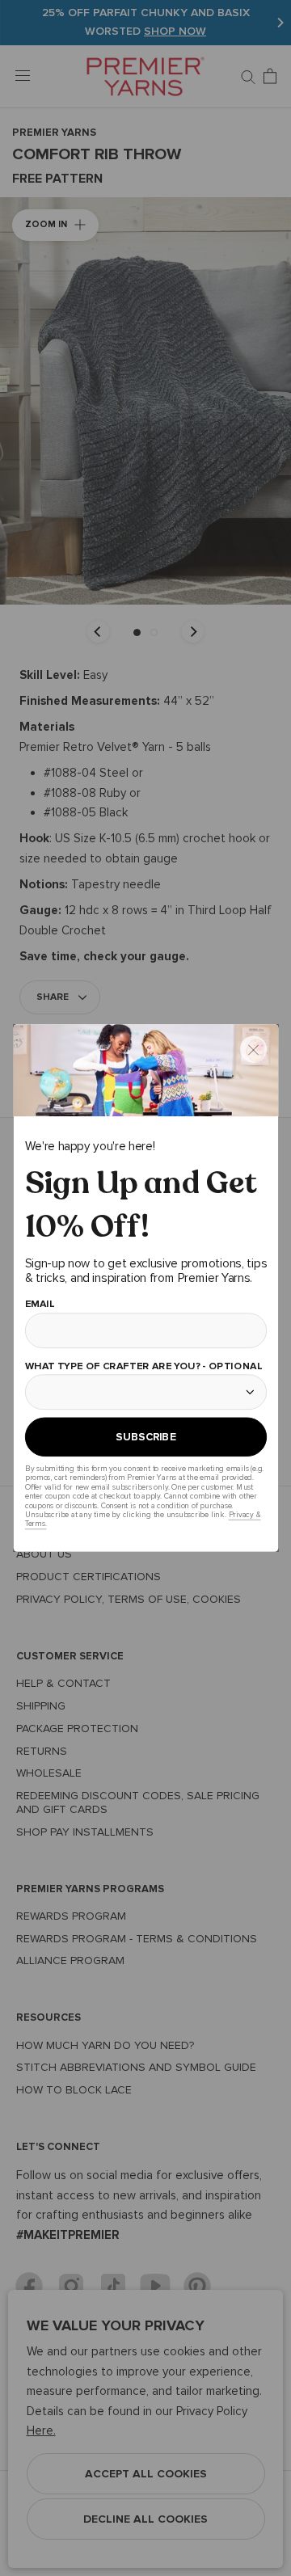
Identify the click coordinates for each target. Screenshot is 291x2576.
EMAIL (39, 1303)
